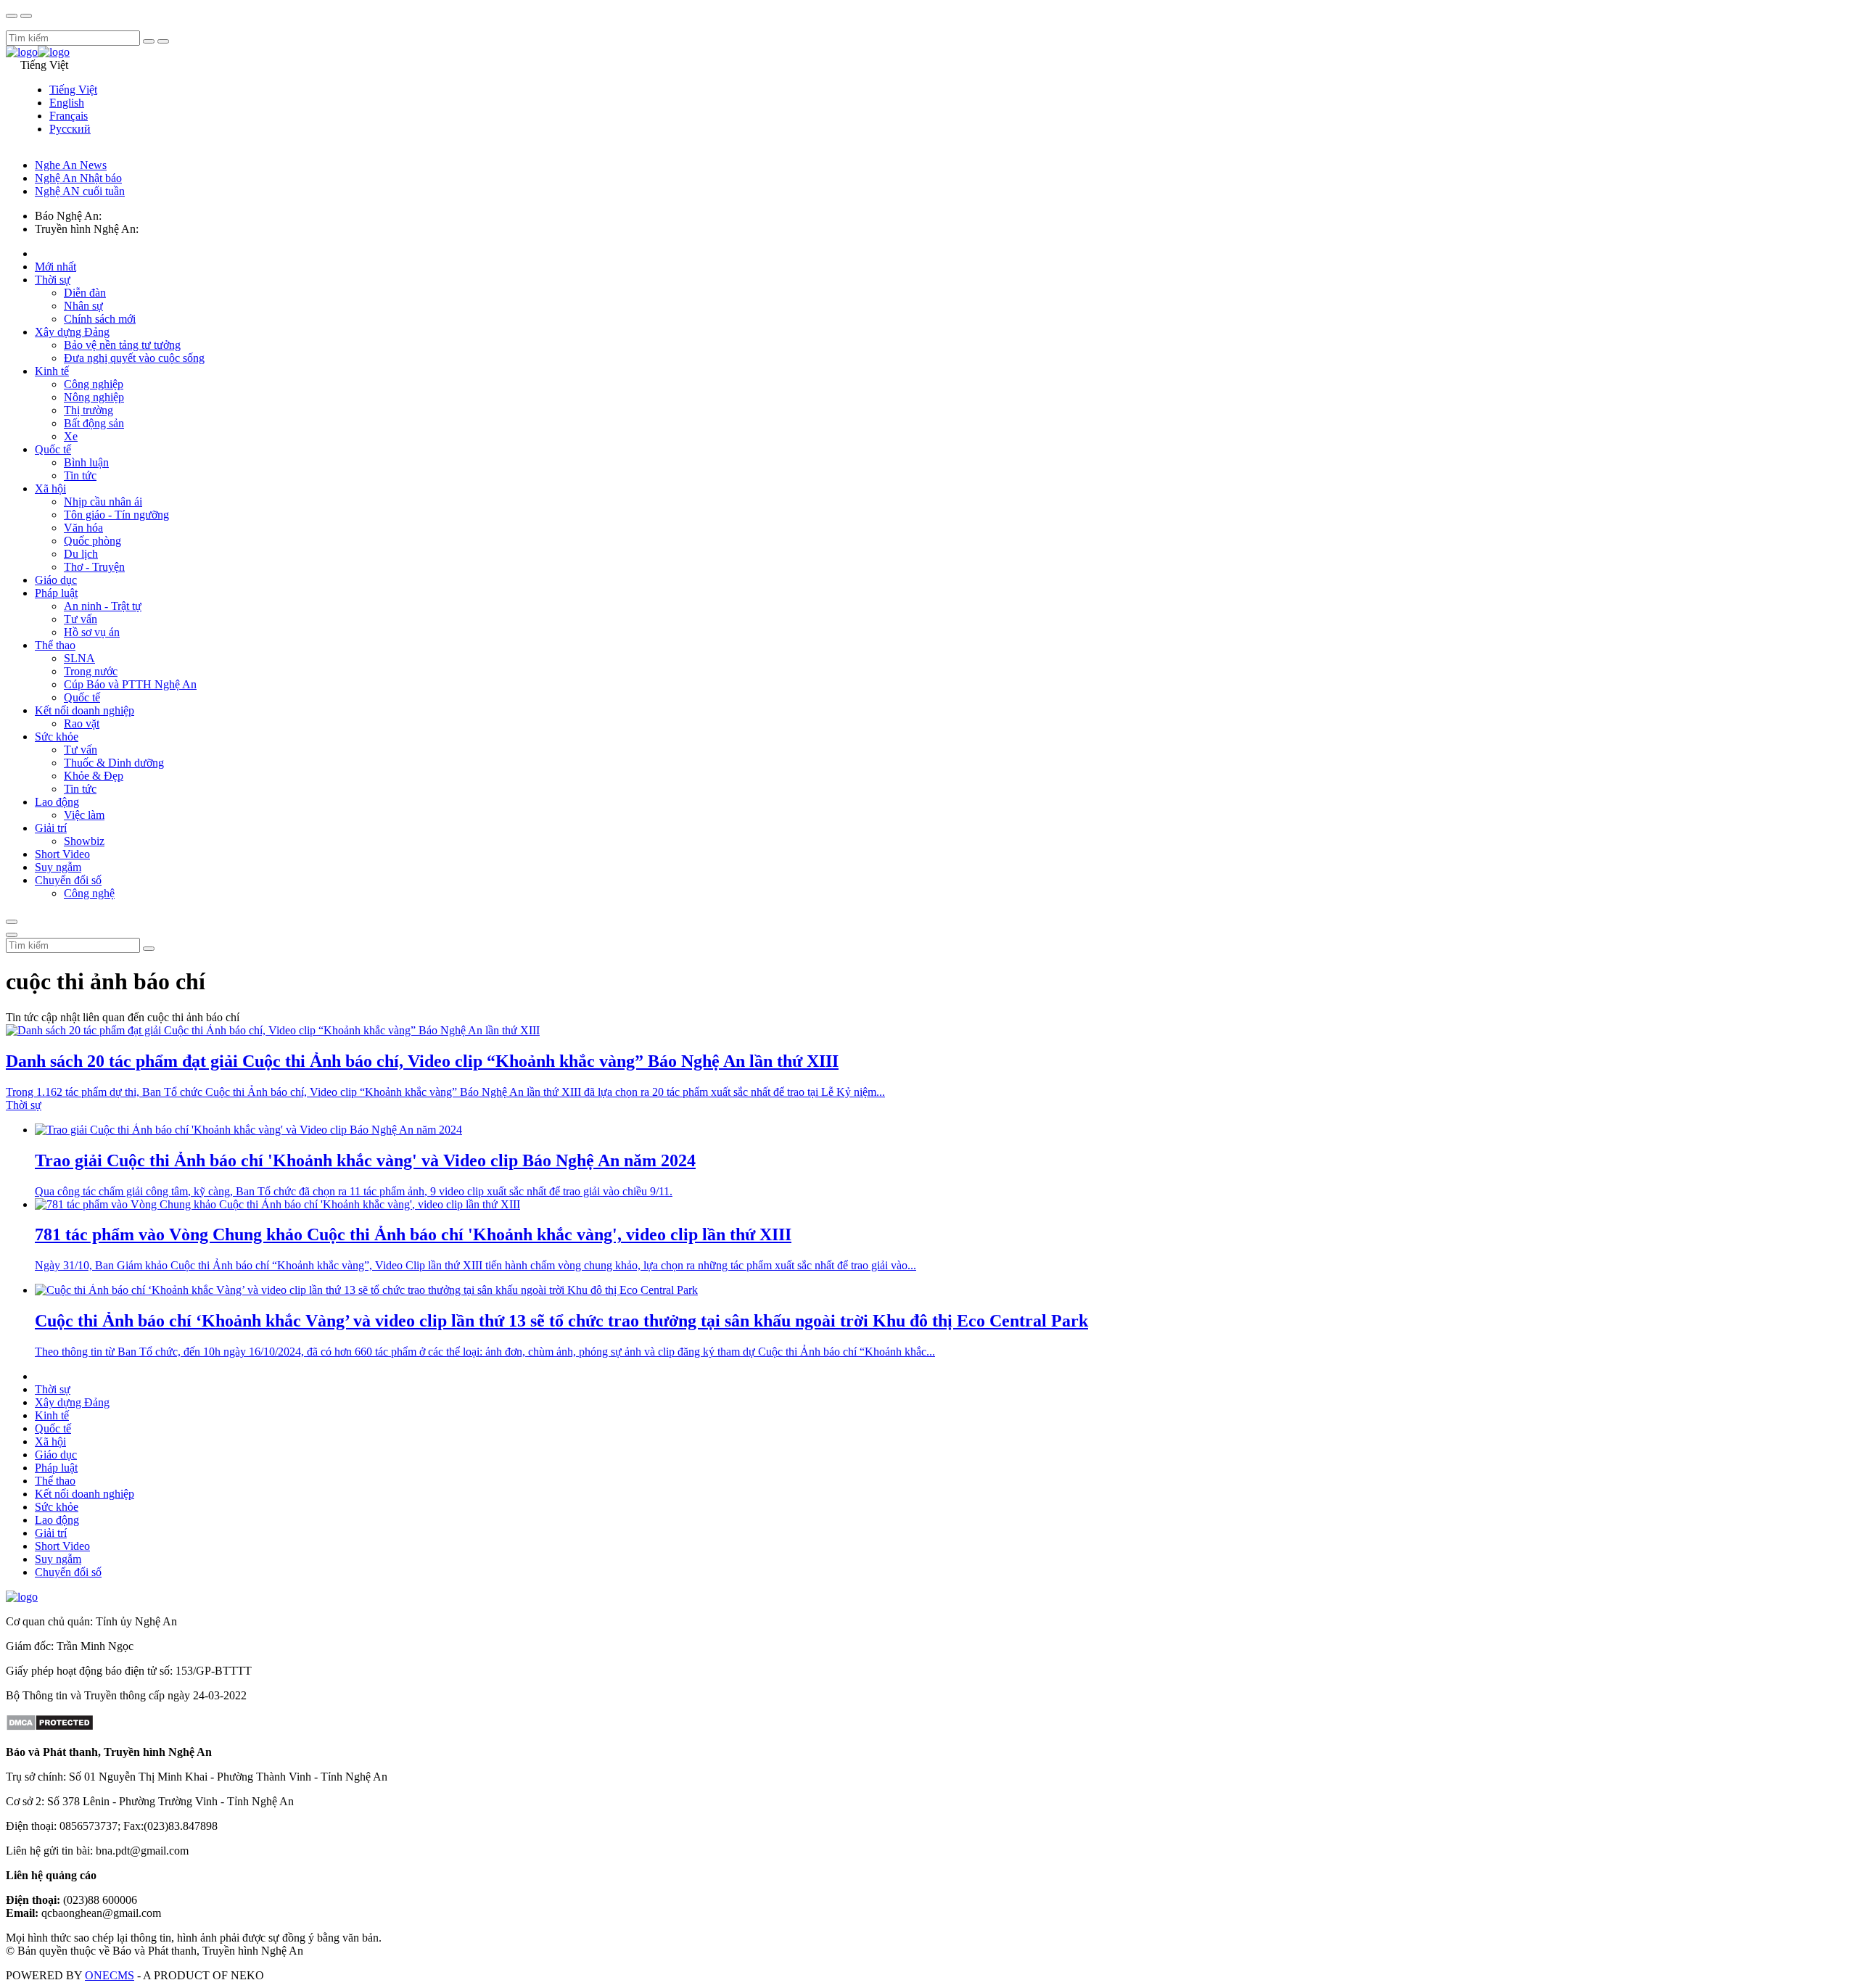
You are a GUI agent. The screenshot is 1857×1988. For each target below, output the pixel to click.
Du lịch (81, 554)
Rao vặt (82, 723)
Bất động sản (94, 423)
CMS (110, 1975)
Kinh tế (52, 371)
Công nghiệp (94, 384)
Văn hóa (83, 528)
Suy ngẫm (58, 867)
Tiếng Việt (73, 90)
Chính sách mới (100, 319)
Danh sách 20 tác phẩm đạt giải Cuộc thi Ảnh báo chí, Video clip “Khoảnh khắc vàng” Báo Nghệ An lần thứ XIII (422, 1061)
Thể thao (55, 645)
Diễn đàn (85, 293)
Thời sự (53, 280)
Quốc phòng (92, 541)
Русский (70, 129)
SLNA (79, 658)
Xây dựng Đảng (72, 332)
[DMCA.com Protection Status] (50, 1727)
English (67, 103)
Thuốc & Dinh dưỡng (114, 763)
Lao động (57, 802)
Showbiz (84, 841)
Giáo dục (56, 580)
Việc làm (84, 815)
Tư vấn (81, 619)
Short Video (62, 854)
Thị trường (88, 410)
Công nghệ (89, 893)
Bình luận (86, 462)
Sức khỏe (57, 737)
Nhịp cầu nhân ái (103, 502)
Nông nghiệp (94, 397)
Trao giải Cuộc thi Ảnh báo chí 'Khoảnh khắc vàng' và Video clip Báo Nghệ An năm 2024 (365, 1160)
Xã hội (50, 488)
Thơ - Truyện (94, 567)
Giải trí (51, 828)
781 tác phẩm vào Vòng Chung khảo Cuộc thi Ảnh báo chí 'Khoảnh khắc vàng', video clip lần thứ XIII (413, 1234)
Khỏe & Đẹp (94, 776)
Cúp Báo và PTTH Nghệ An (130, 684)
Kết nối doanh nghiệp (85, 710)
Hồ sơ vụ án (92, 632)
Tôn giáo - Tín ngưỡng (116, 515)
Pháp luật (56, 593)
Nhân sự (83, 306)
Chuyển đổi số (68, 880)
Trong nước (91, 671)
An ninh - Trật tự (103, 606)
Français (69, 116)
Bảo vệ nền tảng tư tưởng (122, 345)
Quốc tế (53, 449)
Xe (71, 436)
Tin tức (80, 475)
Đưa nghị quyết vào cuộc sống (134, 358)
